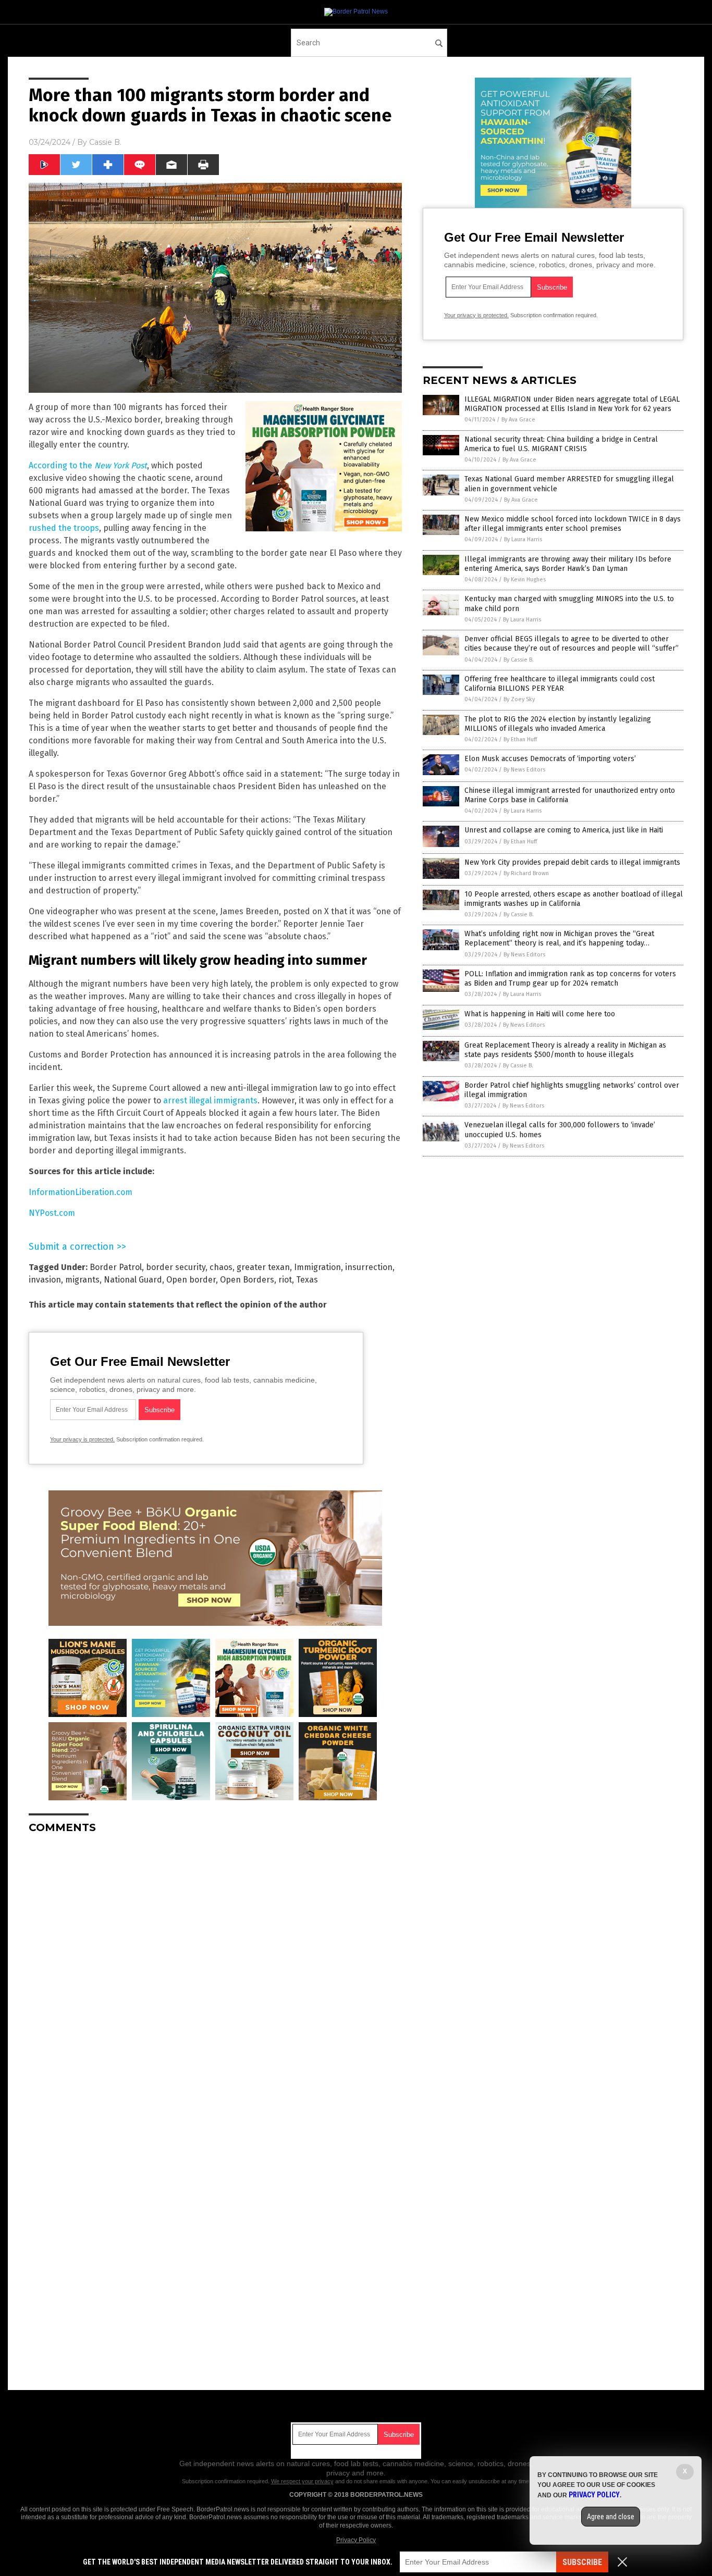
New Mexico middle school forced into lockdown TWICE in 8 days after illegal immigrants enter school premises (573, 524)
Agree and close (611, 2517)
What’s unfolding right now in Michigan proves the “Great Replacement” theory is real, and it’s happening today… (559, 938)
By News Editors (524, 770)
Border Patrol (116, 1267)
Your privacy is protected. (82, 1439)
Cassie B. (105, 142)
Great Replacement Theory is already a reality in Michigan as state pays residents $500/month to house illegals (565, 1050)
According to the (88, 465)
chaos (221, 1267)
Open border (191, 1280)
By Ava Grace (518, 420)
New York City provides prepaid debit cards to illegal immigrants (572, 862)
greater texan (263, 1267)
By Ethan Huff (520, 739)
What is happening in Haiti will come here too (540, 1014)
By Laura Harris (523, 539)
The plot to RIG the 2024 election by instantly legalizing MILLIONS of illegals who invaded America (558, 724)
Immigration (317, 1267)
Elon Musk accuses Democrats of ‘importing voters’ (550, 759)
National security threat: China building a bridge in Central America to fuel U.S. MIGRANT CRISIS (561, 444)
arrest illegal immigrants (210, 1100)
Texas (307, 1280)
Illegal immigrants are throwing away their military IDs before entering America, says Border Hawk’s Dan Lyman (568, 564)
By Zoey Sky (519, 699)
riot (285, 1280)
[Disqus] (215, 1972)
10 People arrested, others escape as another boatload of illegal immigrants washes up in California (574, 899)
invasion (45, 1280)
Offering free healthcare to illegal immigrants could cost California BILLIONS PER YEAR (560, 684)
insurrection (369, 1267)
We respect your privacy (302, 2481)
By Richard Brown (526, 873)
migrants (82, 1280)
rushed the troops (64, 528)
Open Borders (247, 1280)
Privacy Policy (356, 2540)
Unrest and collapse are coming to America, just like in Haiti (564, 830)
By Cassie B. (519, 660)
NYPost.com (52, 1213)
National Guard (133, 1280)
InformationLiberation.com (81, 1192)
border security (176, 1267)
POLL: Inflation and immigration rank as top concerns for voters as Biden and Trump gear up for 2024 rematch (570, 979)
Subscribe (582, 2562)
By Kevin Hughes (525, 580)
